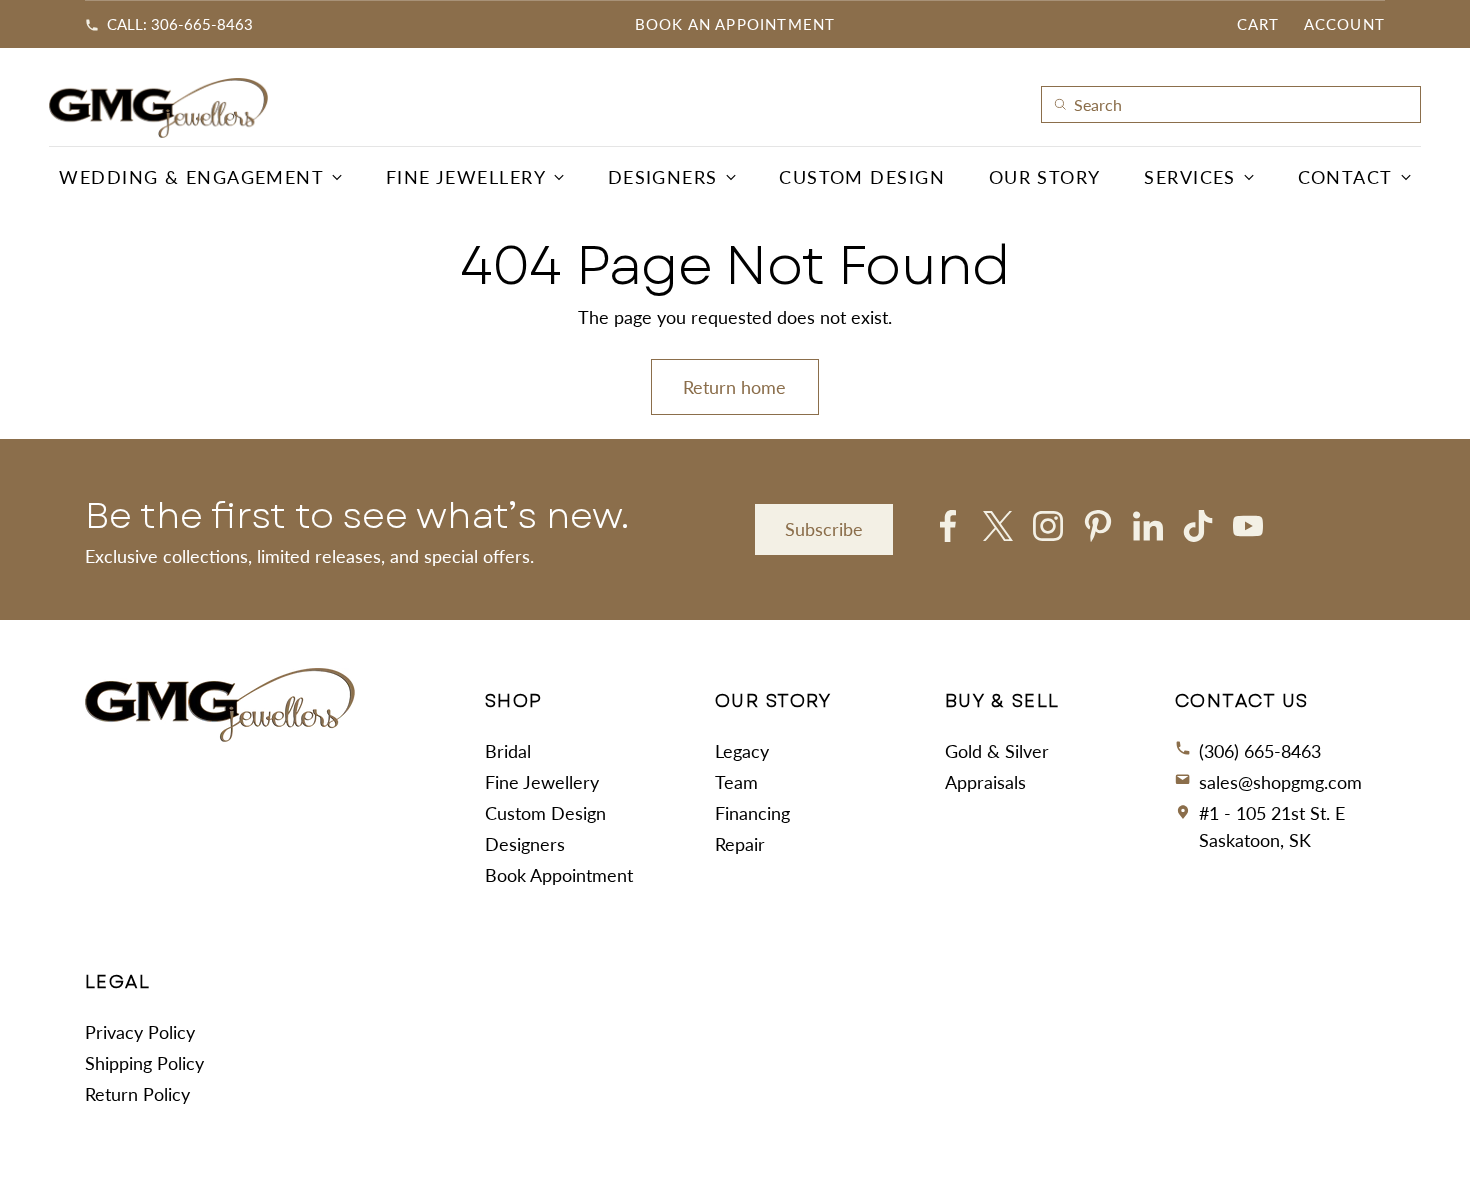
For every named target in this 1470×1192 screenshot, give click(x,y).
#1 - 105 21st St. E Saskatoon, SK (1272, 826)
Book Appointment (559, 875)
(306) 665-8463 (1260, 751)
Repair (740, 844)
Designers (525, 844)
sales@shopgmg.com (1280, 782)
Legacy (742, 751)
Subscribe (824, 529)
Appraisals (985, 782)
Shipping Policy (144, 1063)
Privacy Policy (140, 1032)
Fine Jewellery (542, 782)
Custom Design (545, 813)
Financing (752, 813)
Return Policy (137, 1094)
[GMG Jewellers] (159, 108)
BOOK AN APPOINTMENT (735, 24)
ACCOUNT (1344, 24)
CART (1258, 24)
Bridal (508, 751)
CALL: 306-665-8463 (180, 24)
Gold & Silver (997, 751)
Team (736, 782)
